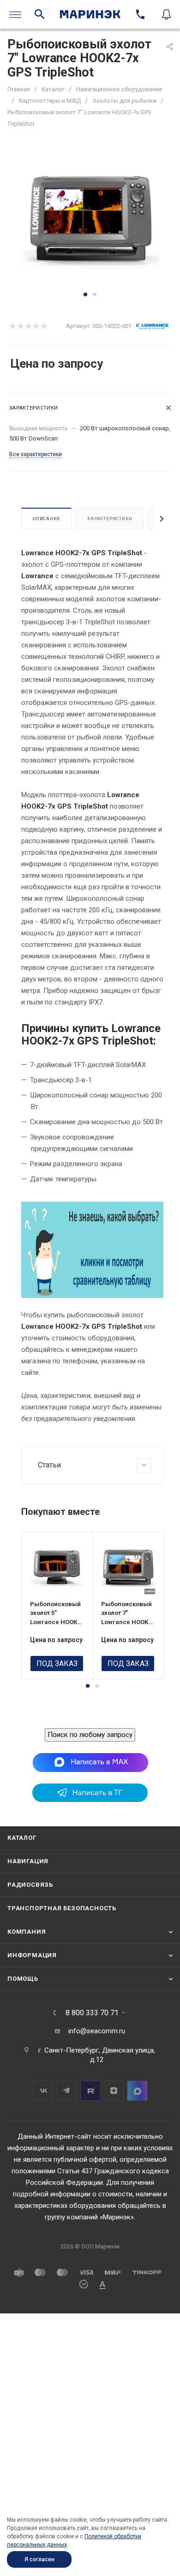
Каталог (22, 1838)
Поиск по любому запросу (90, 1735)
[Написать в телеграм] (90, 1800)
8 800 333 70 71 (92, 2013)
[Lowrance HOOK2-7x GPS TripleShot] (90, 219)
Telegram (67, 2091)
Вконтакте (43, 2091)
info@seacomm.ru (97, 2031)
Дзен (114, 2091)
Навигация (28, 1861)
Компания (27, 1932)
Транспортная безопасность (62, 1908)
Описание (46, 519)
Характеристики (110, 519)
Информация (32, 1955)
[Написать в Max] (90, 1762)
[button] (85, 294)
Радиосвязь (30, 1885)
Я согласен (39, 2559)
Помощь (23, 1979)
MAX (137, 2091)
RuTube (90, 2091)
